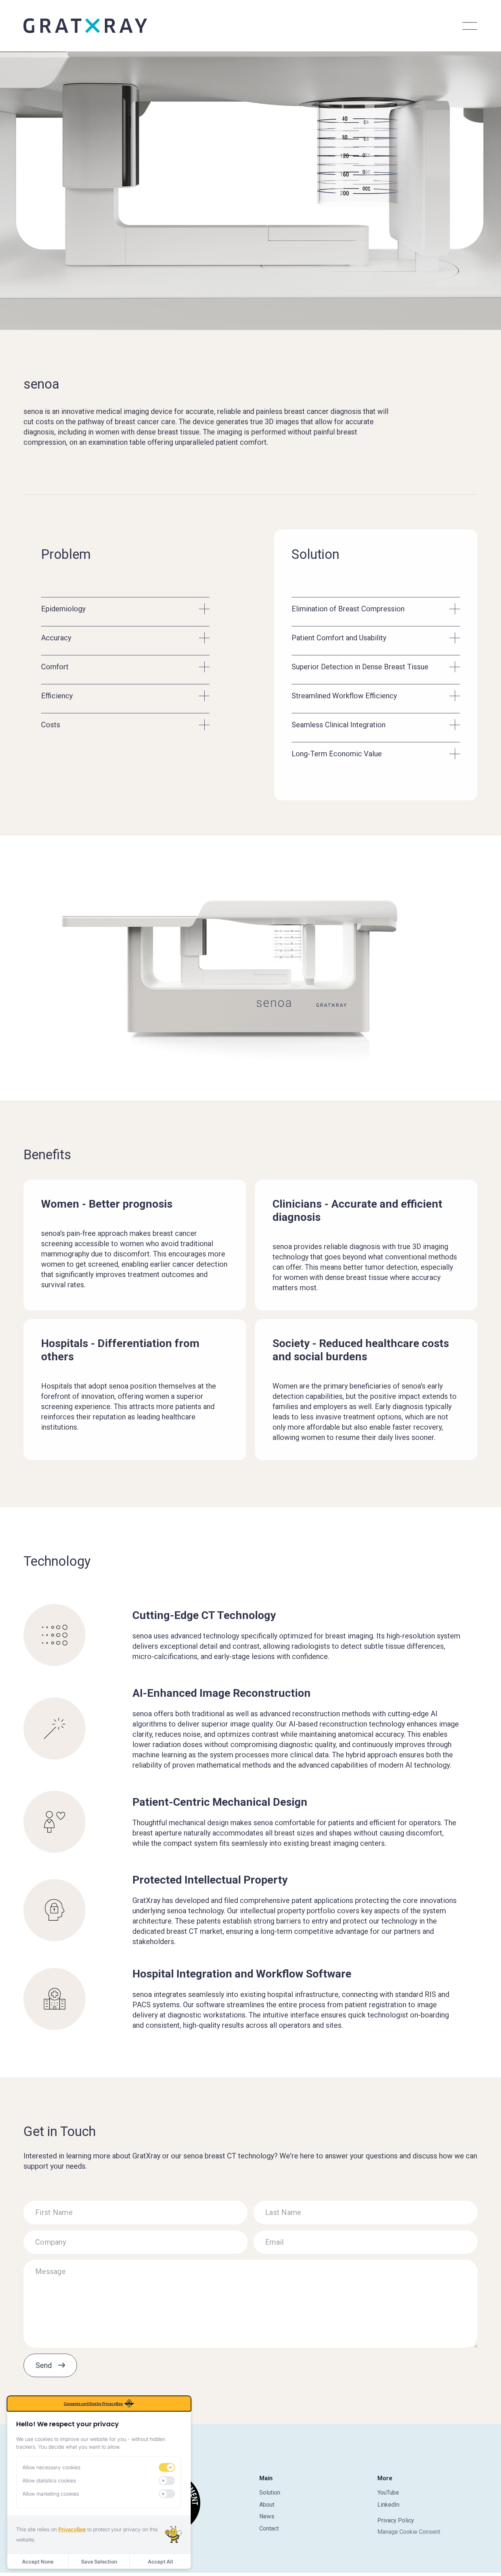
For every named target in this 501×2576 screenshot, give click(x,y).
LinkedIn (388, 2505)
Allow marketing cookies (51, 2494)
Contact (269, 2528)
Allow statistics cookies (49, 2480)
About (267, 2505)
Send (44, 2365)
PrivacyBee (72, 2529)
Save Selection (99, 2562)
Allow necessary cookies (51, 2467)
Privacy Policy (396, 2520)
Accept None (38, 2562)
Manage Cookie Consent (409, 2532)
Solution (270, 2493)
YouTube (388, 2493)
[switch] (167, 2467)
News (267, 2516)
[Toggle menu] (469, 26)
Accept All (160, 2562)
